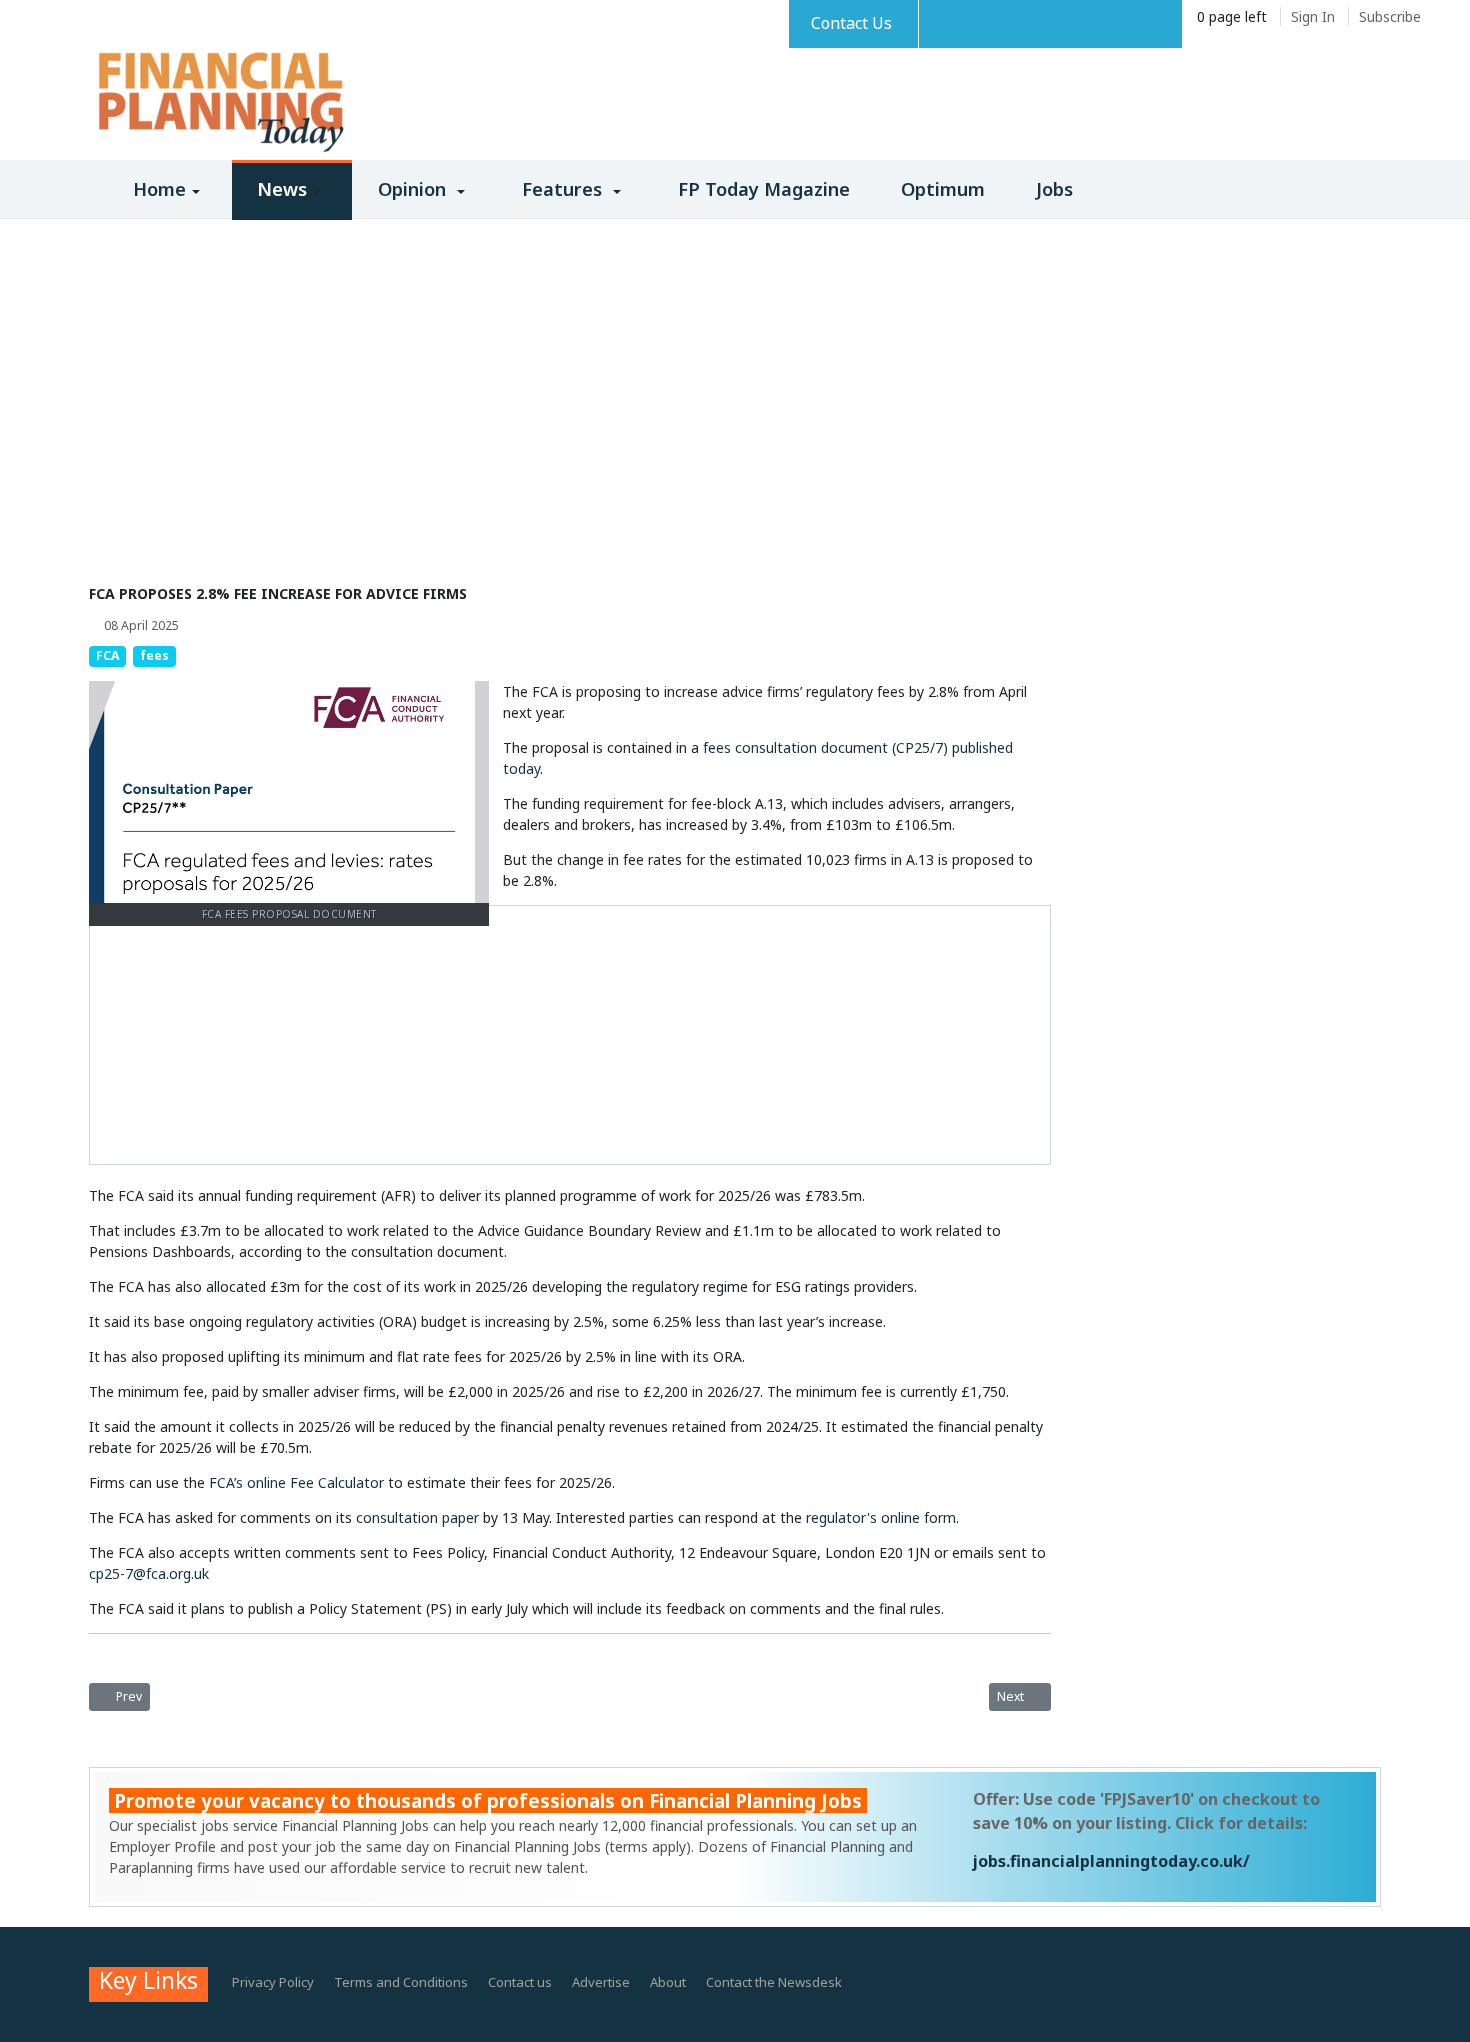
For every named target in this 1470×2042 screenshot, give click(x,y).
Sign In (1313, 16)
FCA (107, 655)
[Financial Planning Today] (219, 103)
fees (154, 655)
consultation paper (417, 1517)
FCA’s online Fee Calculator (296, 1482)
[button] (160, 200)
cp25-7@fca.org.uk (149, 1573)
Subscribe (1390, 16)
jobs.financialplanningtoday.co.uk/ (1111, 1861)
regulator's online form (881, 1517)
